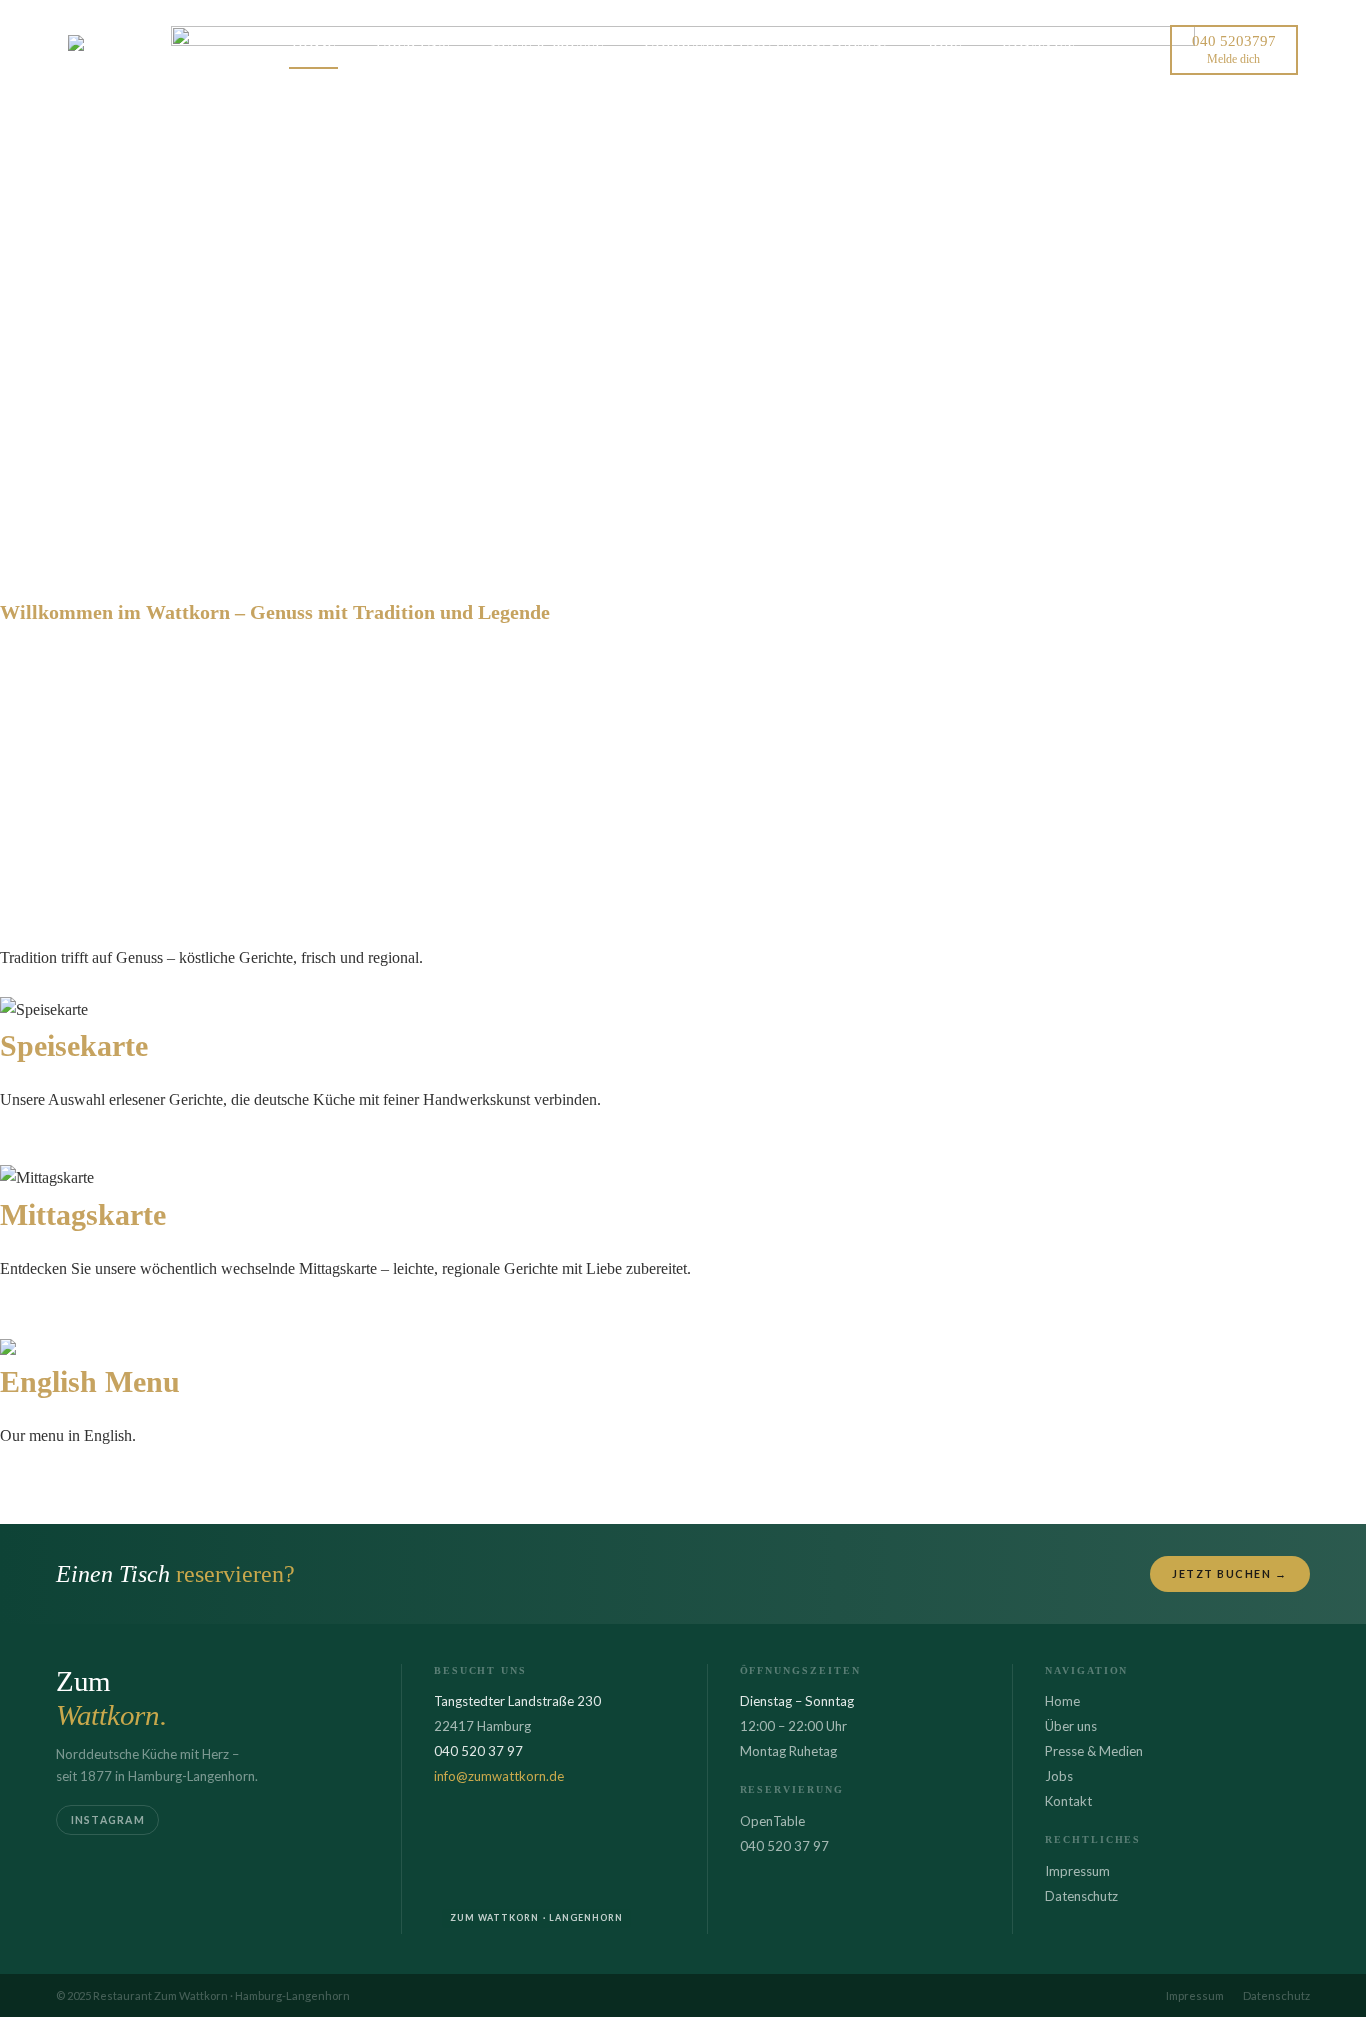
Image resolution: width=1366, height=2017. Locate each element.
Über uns (1071, 1726)
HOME (314, 49)
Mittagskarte (39, 1318)
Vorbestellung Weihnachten (765, 49)
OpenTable (772, 1821)
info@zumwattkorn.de (499, 1776)
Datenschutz (1081, 1896)
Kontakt (1068, 1801)
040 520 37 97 (784, 1846)
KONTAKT (1038, 49)
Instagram (108, 1820)
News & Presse (547, 49)
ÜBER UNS (413, 49)
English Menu (44, 1485)
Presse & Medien (1094, 1751)
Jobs (1059, 1776)
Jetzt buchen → (1229, 1573)
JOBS (944, 49)
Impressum (1077, 1871)
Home (1062, 1701)
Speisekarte (36, 1150)
